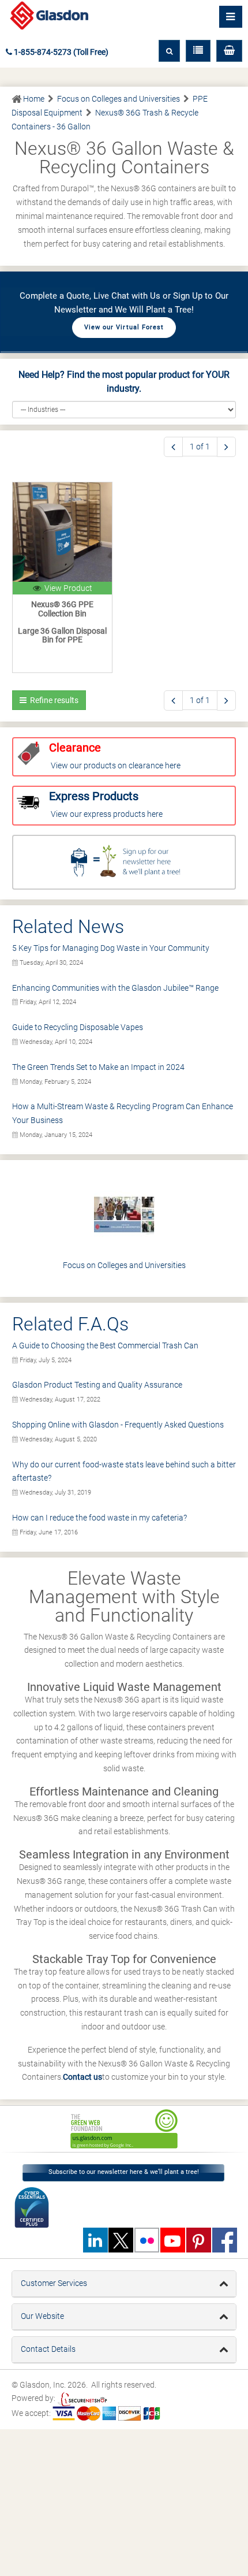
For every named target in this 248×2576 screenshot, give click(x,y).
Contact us (82, 2077)
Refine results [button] (52, 700)
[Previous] (173, 447)
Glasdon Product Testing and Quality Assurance (97, 1385)
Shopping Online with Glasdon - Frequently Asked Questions (118, 1425)
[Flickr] (146, 2240)
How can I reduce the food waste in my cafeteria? (99, 1518)
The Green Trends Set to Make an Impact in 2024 (98, 1067)
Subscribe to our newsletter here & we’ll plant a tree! (124, 2172)
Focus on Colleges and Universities (124, 1265)
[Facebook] (224, 2240)
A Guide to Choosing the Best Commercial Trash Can (105, 1345)
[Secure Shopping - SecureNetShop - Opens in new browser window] (82, 2399)
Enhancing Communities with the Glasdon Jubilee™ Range (115, 988)
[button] (229, 51)
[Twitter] (121, 2240)
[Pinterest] (198, 2240)
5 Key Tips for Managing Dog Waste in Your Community (111, 948)
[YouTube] (172, 2240)
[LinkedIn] (95, 2240)
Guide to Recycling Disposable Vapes (78, 1027)
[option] (124, 2129)
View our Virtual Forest (124, 327)
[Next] (226, 447)
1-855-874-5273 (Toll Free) (60, 52)
